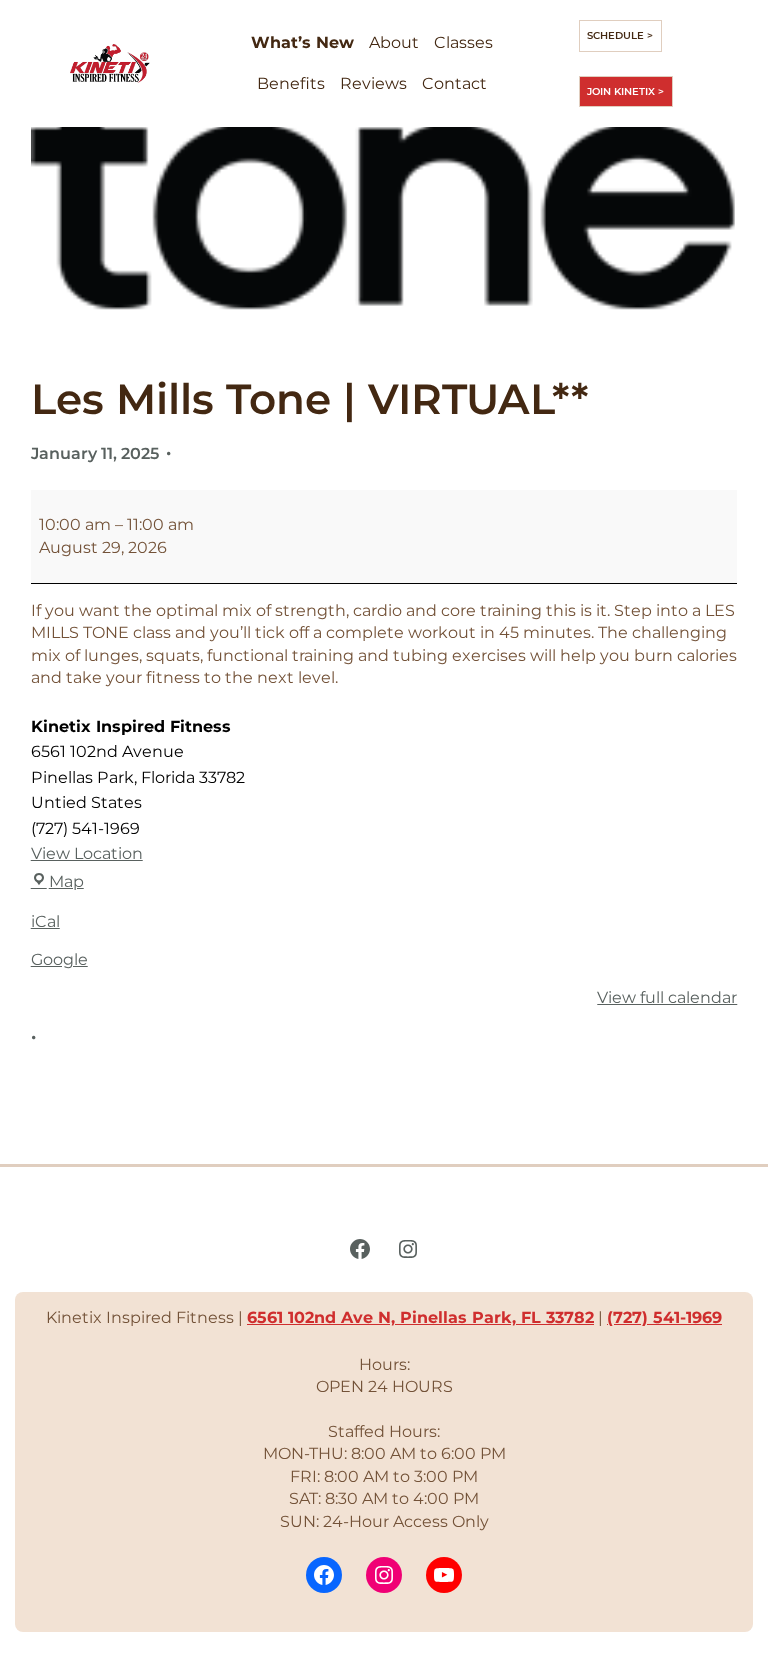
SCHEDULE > (620, 35)
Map (66, 881)
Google (59, 959)
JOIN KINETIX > (625, 91)
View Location (87, 853)
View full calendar (667, 997)
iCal (45, 921)
